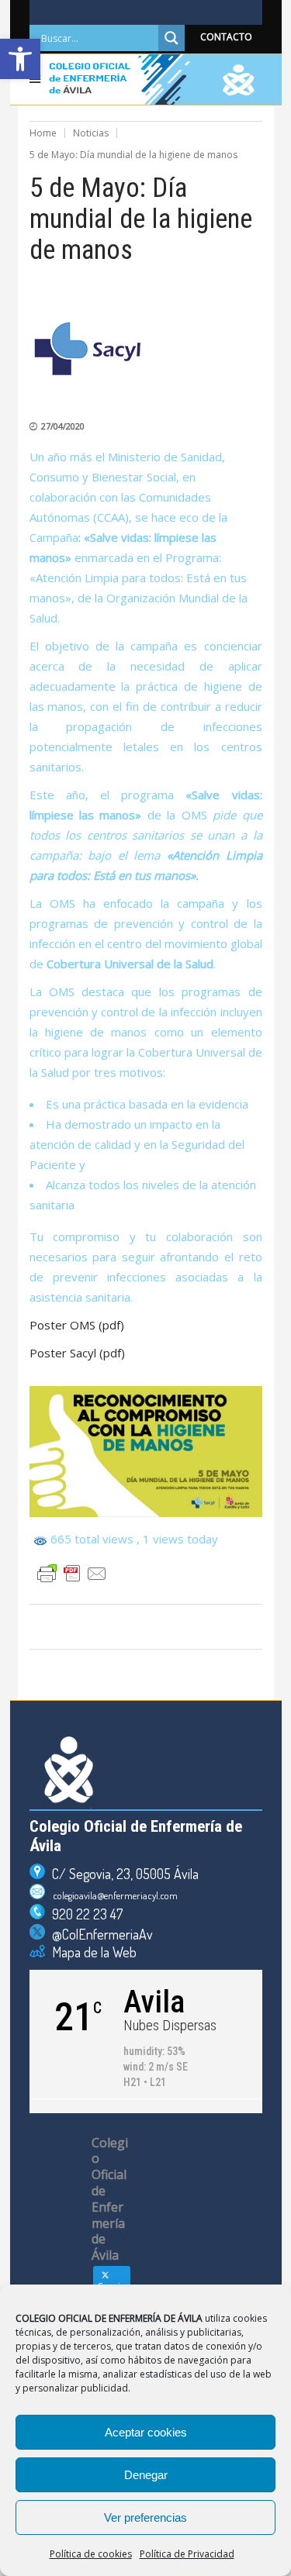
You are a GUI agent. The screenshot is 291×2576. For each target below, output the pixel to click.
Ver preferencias (145, 2517)
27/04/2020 (63, 426)
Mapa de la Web (91, 1952)
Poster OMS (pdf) (77, 1325)
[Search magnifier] (171, 38)
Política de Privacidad (187, 2554)
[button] (20, 59)
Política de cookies (91, 2554)
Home (43, 133)
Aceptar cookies (146, 2432)
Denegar (146, 2475)
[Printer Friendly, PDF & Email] (72, 1574)
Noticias (91, 133)
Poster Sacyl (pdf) (77, 1353)
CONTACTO (226, 37)
